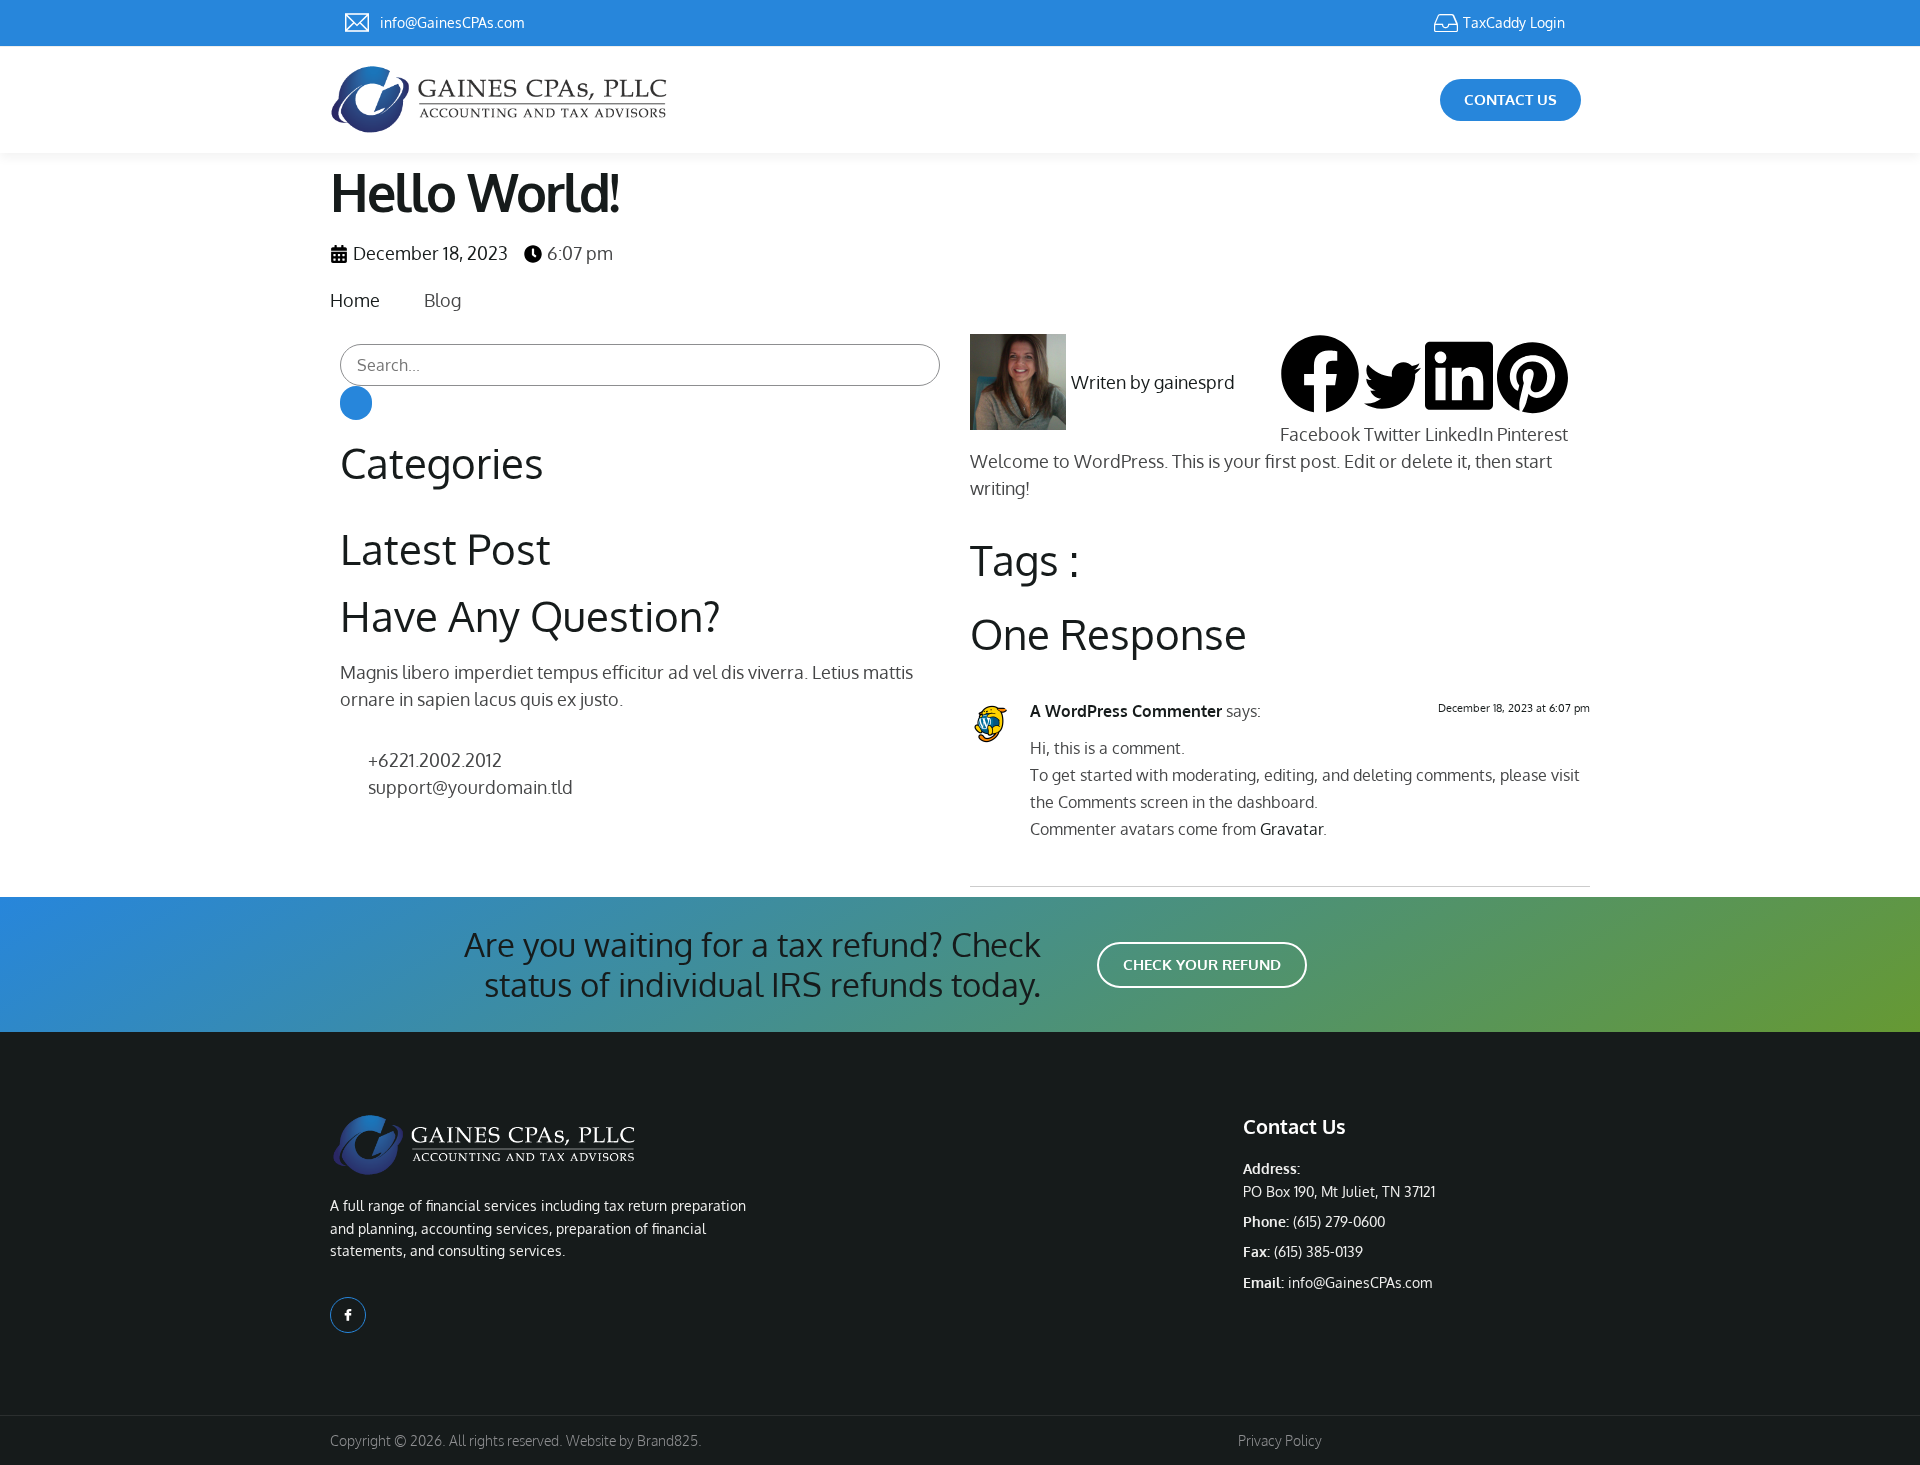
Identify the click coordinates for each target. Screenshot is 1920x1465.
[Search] (356, 403)
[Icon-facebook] (348, 1315)
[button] (1320, 391)
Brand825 (667, 1440)
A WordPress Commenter (1126, 710)
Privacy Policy (1280, 1440)
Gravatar (1291, 828)
